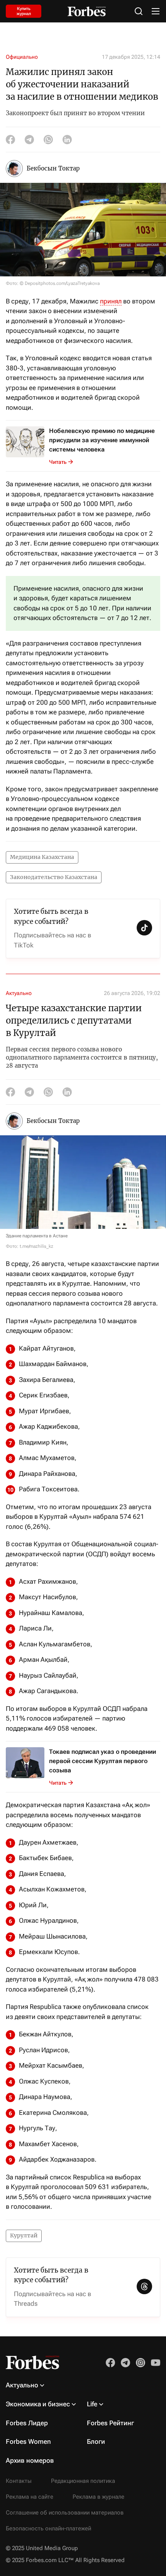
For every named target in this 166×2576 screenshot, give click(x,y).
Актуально (19, 993)
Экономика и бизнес (38, 2404)
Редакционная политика (83, 2481)
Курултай (24, 2235)
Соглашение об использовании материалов (65, 2513)
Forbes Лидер (27, 2423)
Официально (22, 57)
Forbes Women (28, 2441)
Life (92, 2404)
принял (111, 301)
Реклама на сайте (30, 2497)
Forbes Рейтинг (110, 2423)
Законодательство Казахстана (54, 877)
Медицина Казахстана (42, 857)
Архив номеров (30, 2460)
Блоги (96, 2441)
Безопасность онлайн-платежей (48, 2528)
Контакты (19, 2481)
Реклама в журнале (98, 2497)
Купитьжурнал (24, 11)
